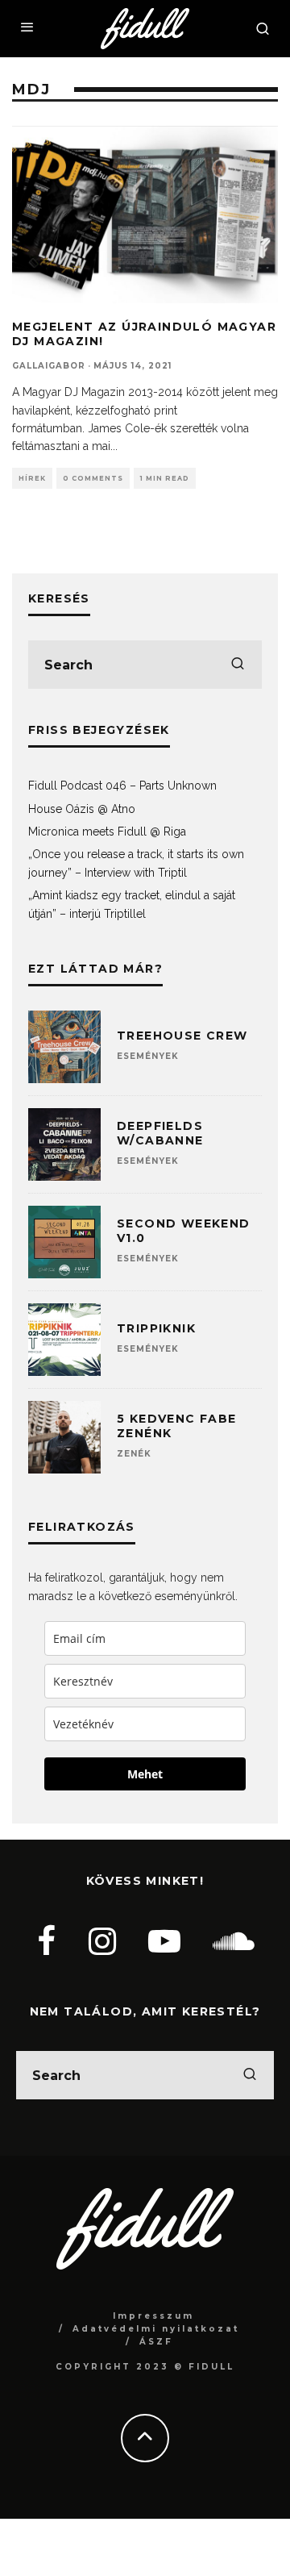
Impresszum (153, 2316)
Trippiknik (156, 1328)
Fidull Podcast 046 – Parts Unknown (122, 786)
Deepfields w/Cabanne (160, 1133)
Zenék (134, 1454)
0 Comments (93, 478)
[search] (238, 665)
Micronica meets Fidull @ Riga (107, 832)
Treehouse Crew (182, 1036)
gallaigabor (49, 366)
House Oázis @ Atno (82, 809)
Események (148, 1056)
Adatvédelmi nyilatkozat (156, 2329)
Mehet (145, 1774)
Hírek (32, 478)
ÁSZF (156, 2342)
